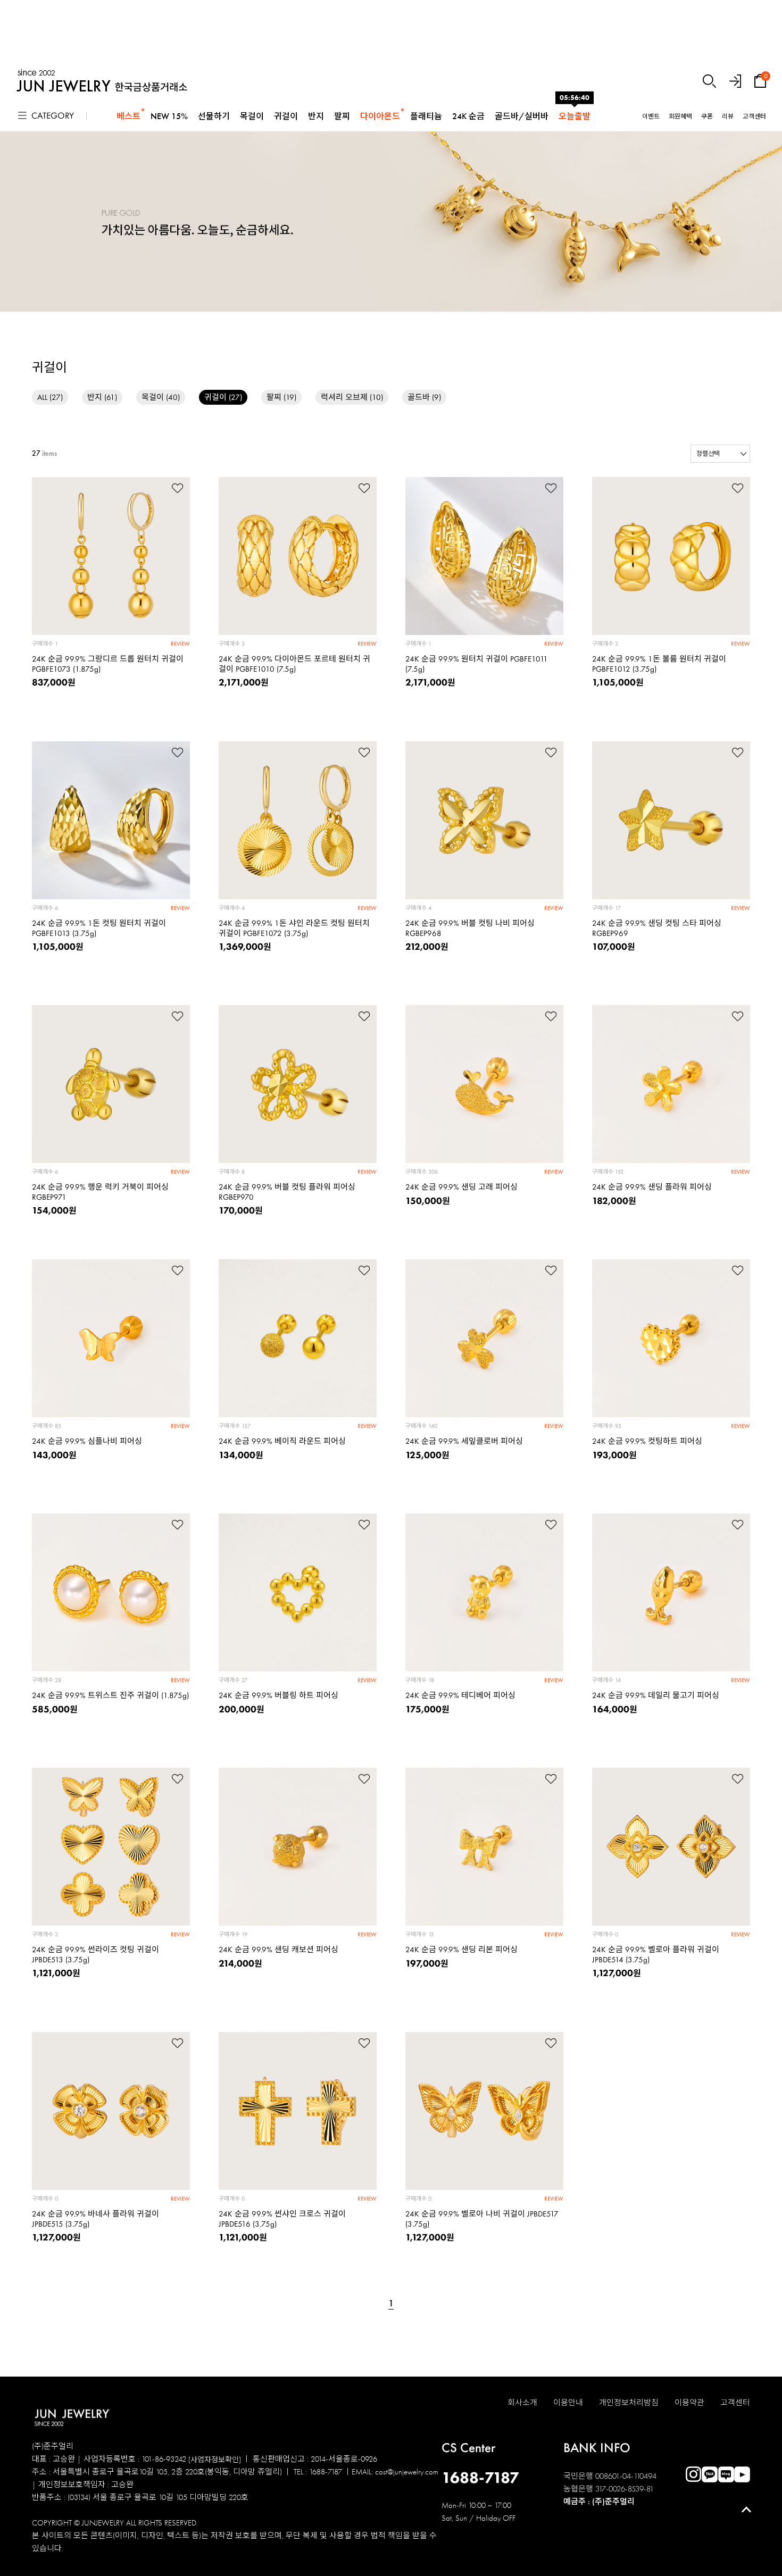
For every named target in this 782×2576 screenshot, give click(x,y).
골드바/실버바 (522, 116)
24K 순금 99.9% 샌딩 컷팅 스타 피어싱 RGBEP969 (657, 928)
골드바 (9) (424, 397)
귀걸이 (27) (223, 397)
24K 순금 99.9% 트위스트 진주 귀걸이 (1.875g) (110, 1695)
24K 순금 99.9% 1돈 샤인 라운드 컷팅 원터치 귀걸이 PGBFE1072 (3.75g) (294, 928)
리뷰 (728, 116)
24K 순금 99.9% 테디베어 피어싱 (460, 1695)
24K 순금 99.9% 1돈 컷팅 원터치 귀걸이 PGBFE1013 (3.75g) (99, 928)
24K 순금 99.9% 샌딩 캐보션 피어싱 (278, 1950)
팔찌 (342, 116)
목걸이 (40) (161, 397)
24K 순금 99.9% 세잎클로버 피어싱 (464, 1441)
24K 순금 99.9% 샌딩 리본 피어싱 (461, 1950)
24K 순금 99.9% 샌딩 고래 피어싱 (461, 1187)
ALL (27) (50, 397)
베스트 (128, 116)
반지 (316, 116)
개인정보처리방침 (629, 2403)
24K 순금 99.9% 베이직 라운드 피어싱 (282, 1441)
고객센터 (754, 116)
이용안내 (568, 2403)
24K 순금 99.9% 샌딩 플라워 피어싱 (652, 1187)
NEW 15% (169, 116)
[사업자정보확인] (215, 2460)
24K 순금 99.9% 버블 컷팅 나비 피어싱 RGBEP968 (470, 928)
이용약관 (689, 2403)
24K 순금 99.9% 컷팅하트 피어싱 (647, 1441)
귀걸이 (286, 116)
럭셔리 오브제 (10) (352, 397)
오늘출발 (575, 116)
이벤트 (651, 116)
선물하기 (214, 116)
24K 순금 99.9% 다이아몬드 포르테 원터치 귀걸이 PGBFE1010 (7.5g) (294, 664)
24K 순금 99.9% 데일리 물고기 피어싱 (656, 1695)
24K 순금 (468, 116)
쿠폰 (707, 116)
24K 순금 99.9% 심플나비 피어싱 (87, 1441)
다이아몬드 (380, 116)
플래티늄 (426, 116)
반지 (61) (102, 397)
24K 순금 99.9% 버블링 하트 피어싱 (278, 1695)
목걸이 (252, 116)
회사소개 (522, 2403)
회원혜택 (680, 116)
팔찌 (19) (281, 397)
